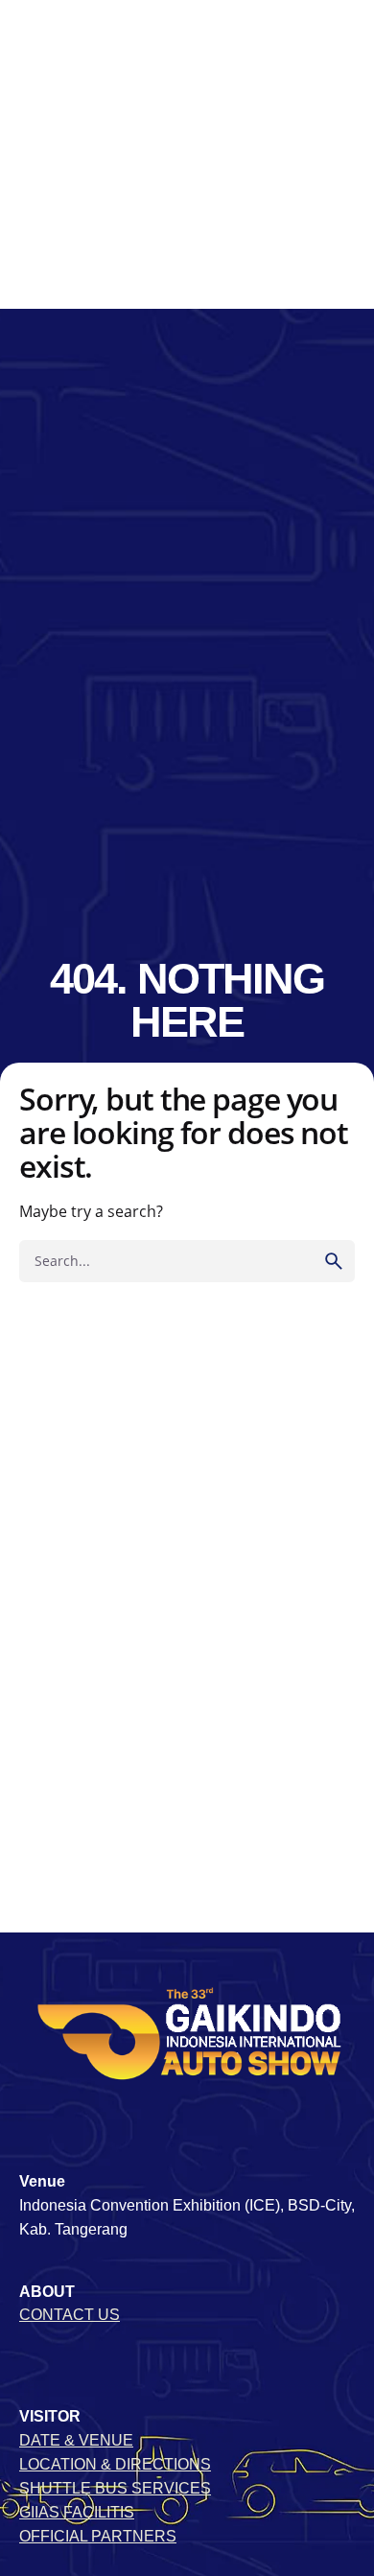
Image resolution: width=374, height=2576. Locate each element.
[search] (334, 1261)
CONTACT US (70, 2315)
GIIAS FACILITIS (77, 2512)
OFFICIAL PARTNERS (98, 2536)
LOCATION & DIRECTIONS (115, 2464)
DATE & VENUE (76, 2440)
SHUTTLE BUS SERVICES (115, 2488)
